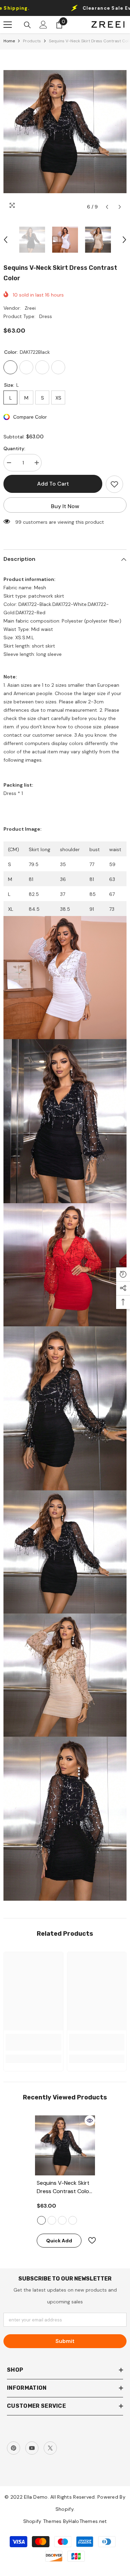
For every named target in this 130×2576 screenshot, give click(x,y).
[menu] (8, 25)
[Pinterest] (14, 2448)
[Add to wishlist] (114, 484)
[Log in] (43, 25)
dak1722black (41, 2220)
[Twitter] (50, 2448)
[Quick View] (90, 2121)
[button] (107, 207)
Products (32, 41)
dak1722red (62, 2220)
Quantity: (14, 448)
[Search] (27, 25)
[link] (33, 2042)
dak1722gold (52, 2220)
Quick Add (59, 2241)
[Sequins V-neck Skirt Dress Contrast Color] (65, 2145)
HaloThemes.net (88, 2521)
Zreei (30, 308)
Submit (65, 2341)
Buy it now (65, 506)
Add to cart (53, 484)
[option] (65, 132)
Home (9, 41)
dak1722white (73, 2220)
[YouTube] (32, 2448)
